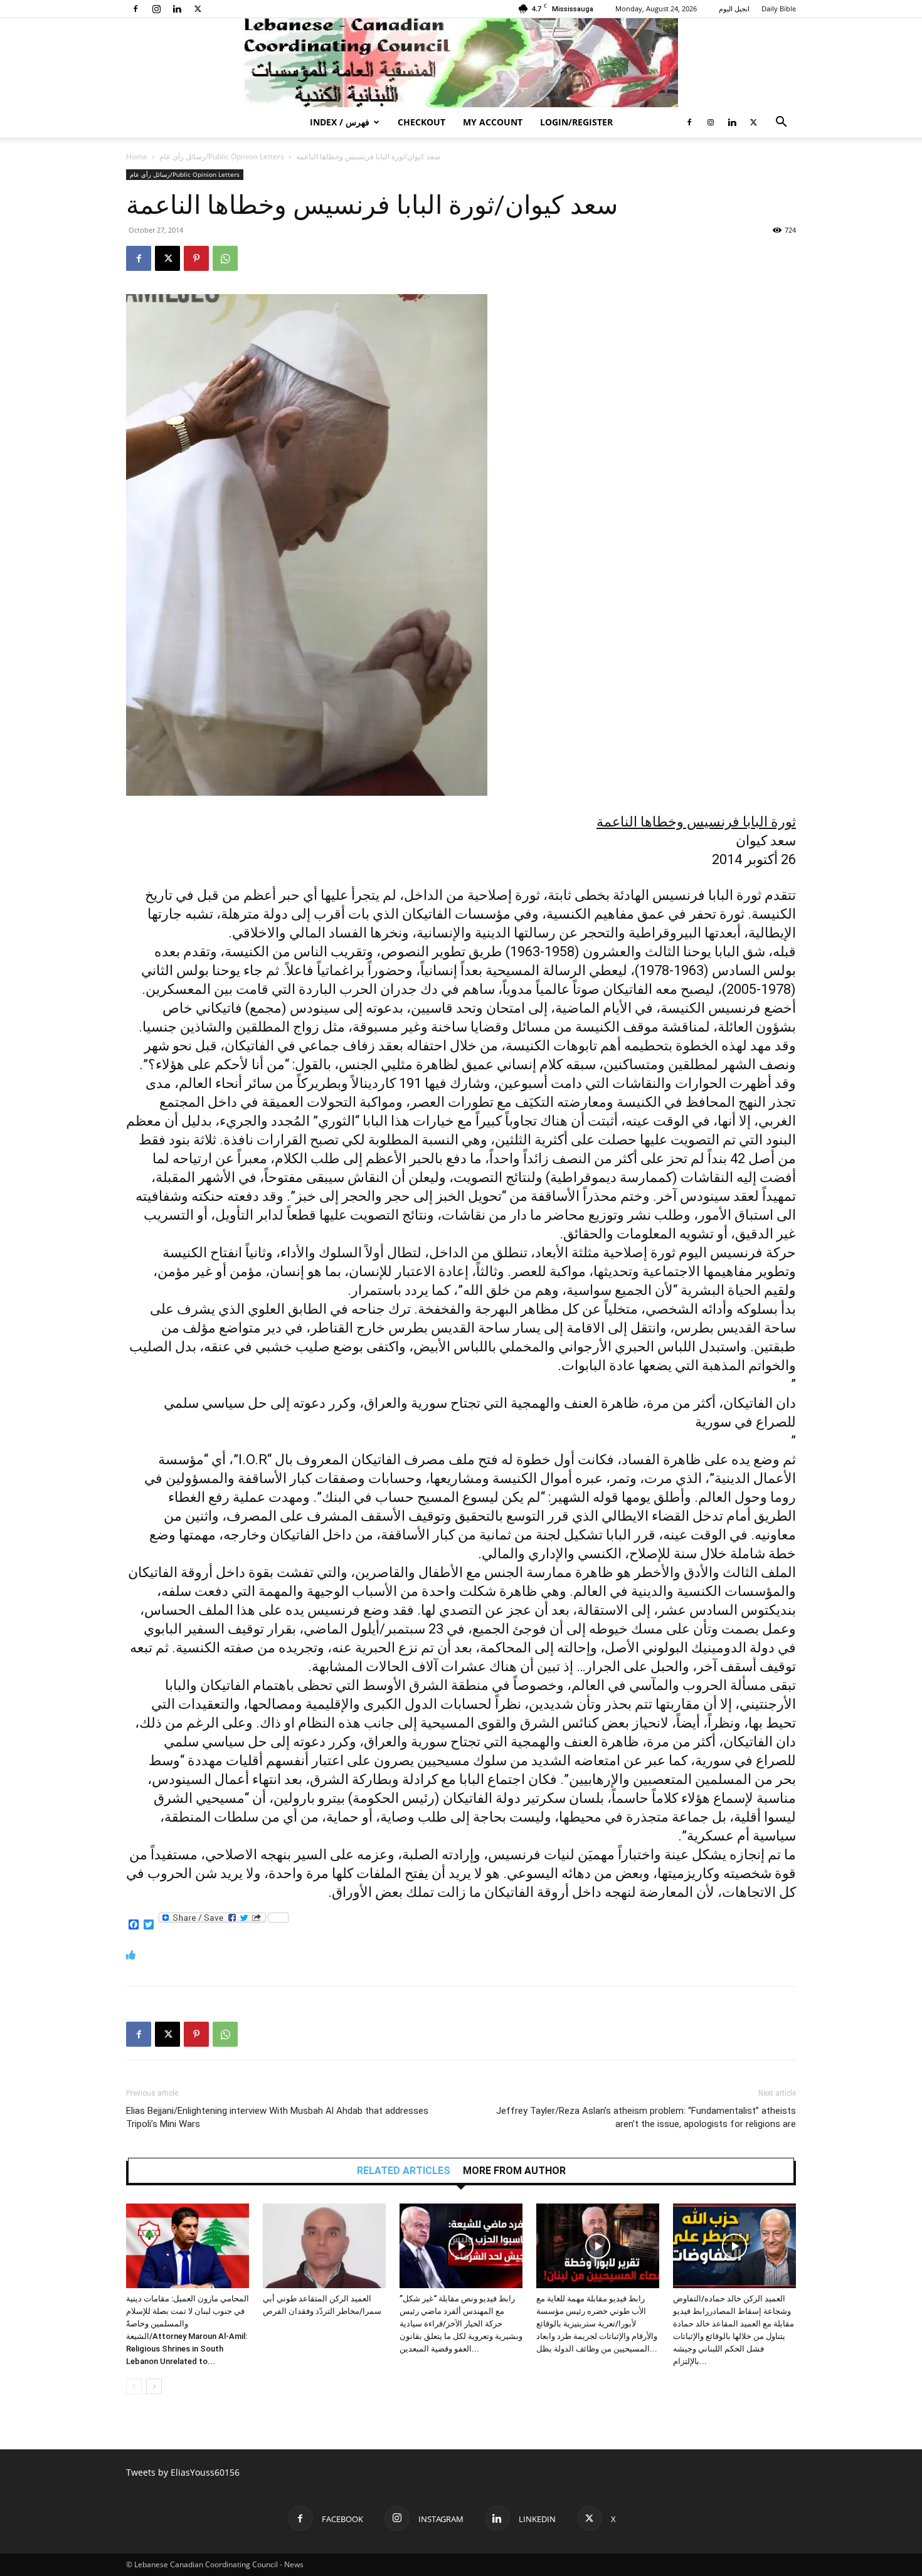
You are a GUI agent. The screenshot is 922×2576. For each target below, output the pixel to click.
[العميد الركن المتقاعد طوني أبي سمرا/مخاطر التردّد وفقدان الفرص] (324, 2246)
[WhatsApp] (225, 258)
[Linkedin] (177, 9)
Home (137, 156)
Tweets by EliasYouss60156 (183, 2472)
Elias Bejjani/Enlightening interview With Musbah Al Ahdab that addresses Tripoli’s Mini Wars (277, 2117)
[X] (198, 9)
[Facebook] (135, 9)
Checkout (421, 122)
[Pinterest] (196, 258)
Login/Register (576, 122)
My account (493, 122)
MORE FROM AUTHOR (514, 2171)
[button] (781, 123)
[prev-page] (134, 2386)
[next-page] (154, 2386)
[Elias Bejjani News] (461, 63)
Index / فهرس (340, 122)
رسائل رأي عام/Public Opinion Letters (222, 156)
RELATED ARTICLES (404, 2171)
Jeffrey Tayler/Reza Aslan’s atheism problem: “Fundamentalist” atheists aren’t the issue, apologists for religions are (646, 2117)
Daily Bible (779, 8)
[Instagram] (156, 9)
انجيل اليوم (734, 8)
